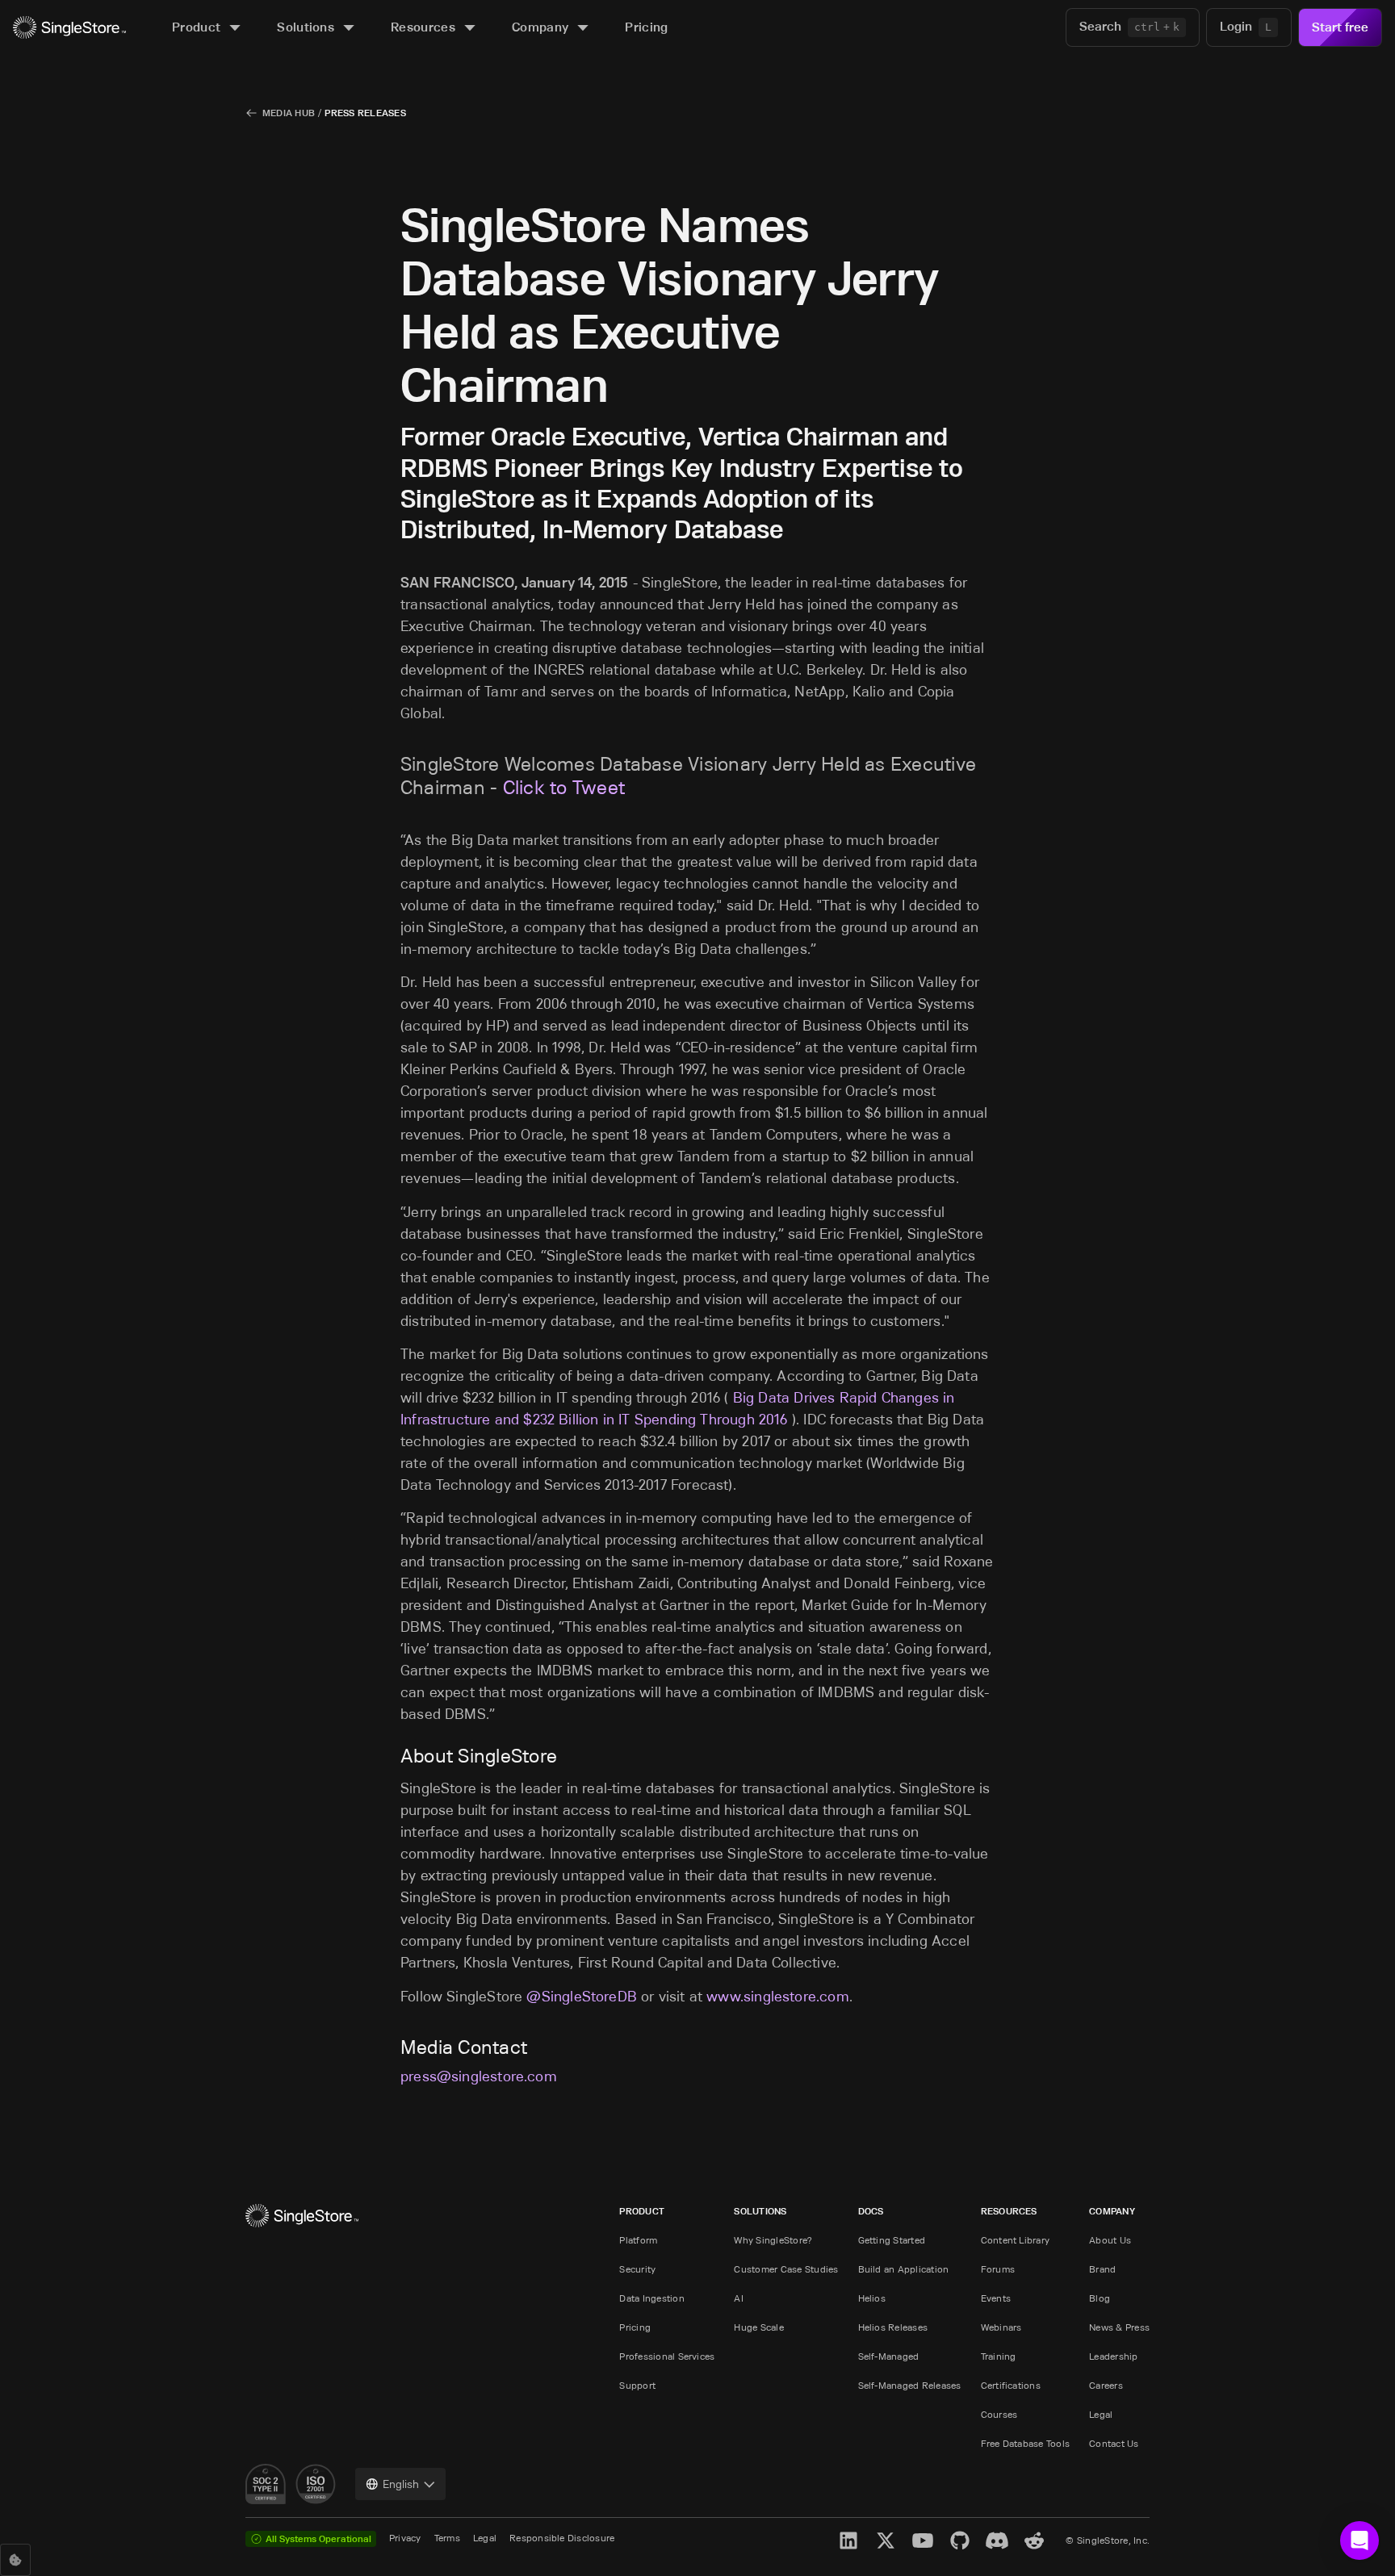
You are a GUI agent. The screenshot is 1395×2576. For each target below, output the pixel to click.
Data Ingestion (651, 2298)
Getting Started (892, 2240)
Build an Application (904, 2269)
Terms (447, 2538)
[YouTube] (923, 2540)
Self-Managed (889, 2356)
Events (996, 2298)
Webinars (1001, 2327)
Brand (1102, 2269)
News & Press (1119, 2327)
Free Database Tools (1026, 2443)
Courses (999, 2414)
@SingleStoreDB (582, 1997)
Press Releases (365, 113)
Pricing (635, 2327)
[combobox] (400, 2484)
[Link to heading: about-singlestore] (391, 1756)
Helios (872, 2298)
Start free (1340, 27)
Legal (1101, 2414)
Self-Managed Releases (910, 2385)
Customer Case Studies (786, 2269)
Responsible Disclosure (562, 2538)
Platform (638, 2240)
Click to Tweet (564, 787)
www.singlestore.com (777, 1997)
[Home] (69, 28)
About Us (1110, 2240)
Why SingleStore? (773, 2240)
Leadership (1113, 2356)
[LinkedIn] (848, 2540)
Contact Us (1114, 2443)
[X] (886, 2540)
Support (637, 2385)
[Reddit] (1034, 2540)
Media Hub (289, 113)
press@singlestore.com (479, 2076)
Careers (1106, 2385)
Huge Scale (758, 2327)
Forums (998, 2269)
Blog (1100, 2298)
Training (999, 2356)
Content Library (1016, 2240)
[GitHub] (960, 2540)
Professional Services (667, 2356)
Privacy (405, 2538)
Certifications (1011, 2385)
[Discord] (997, 2540)
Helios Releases (893, 2327)
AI (738, 2298)
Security (637, 2269)
